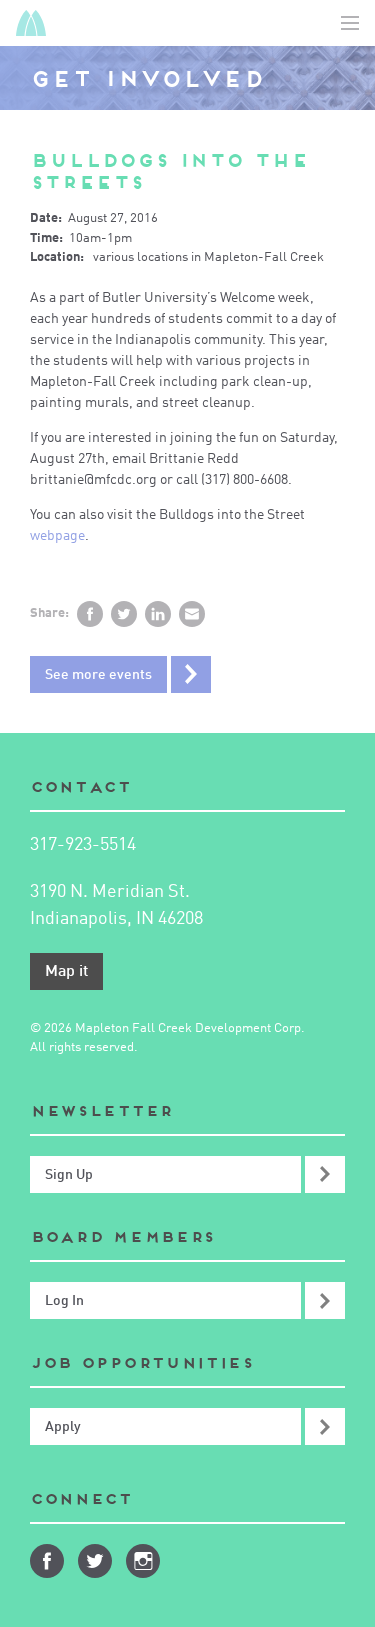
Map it (66, 972)
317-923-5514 (83, 845)
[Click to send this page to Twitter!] (124, 614)
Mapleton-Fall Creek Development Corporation (31, 23)
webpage (57, 536)
